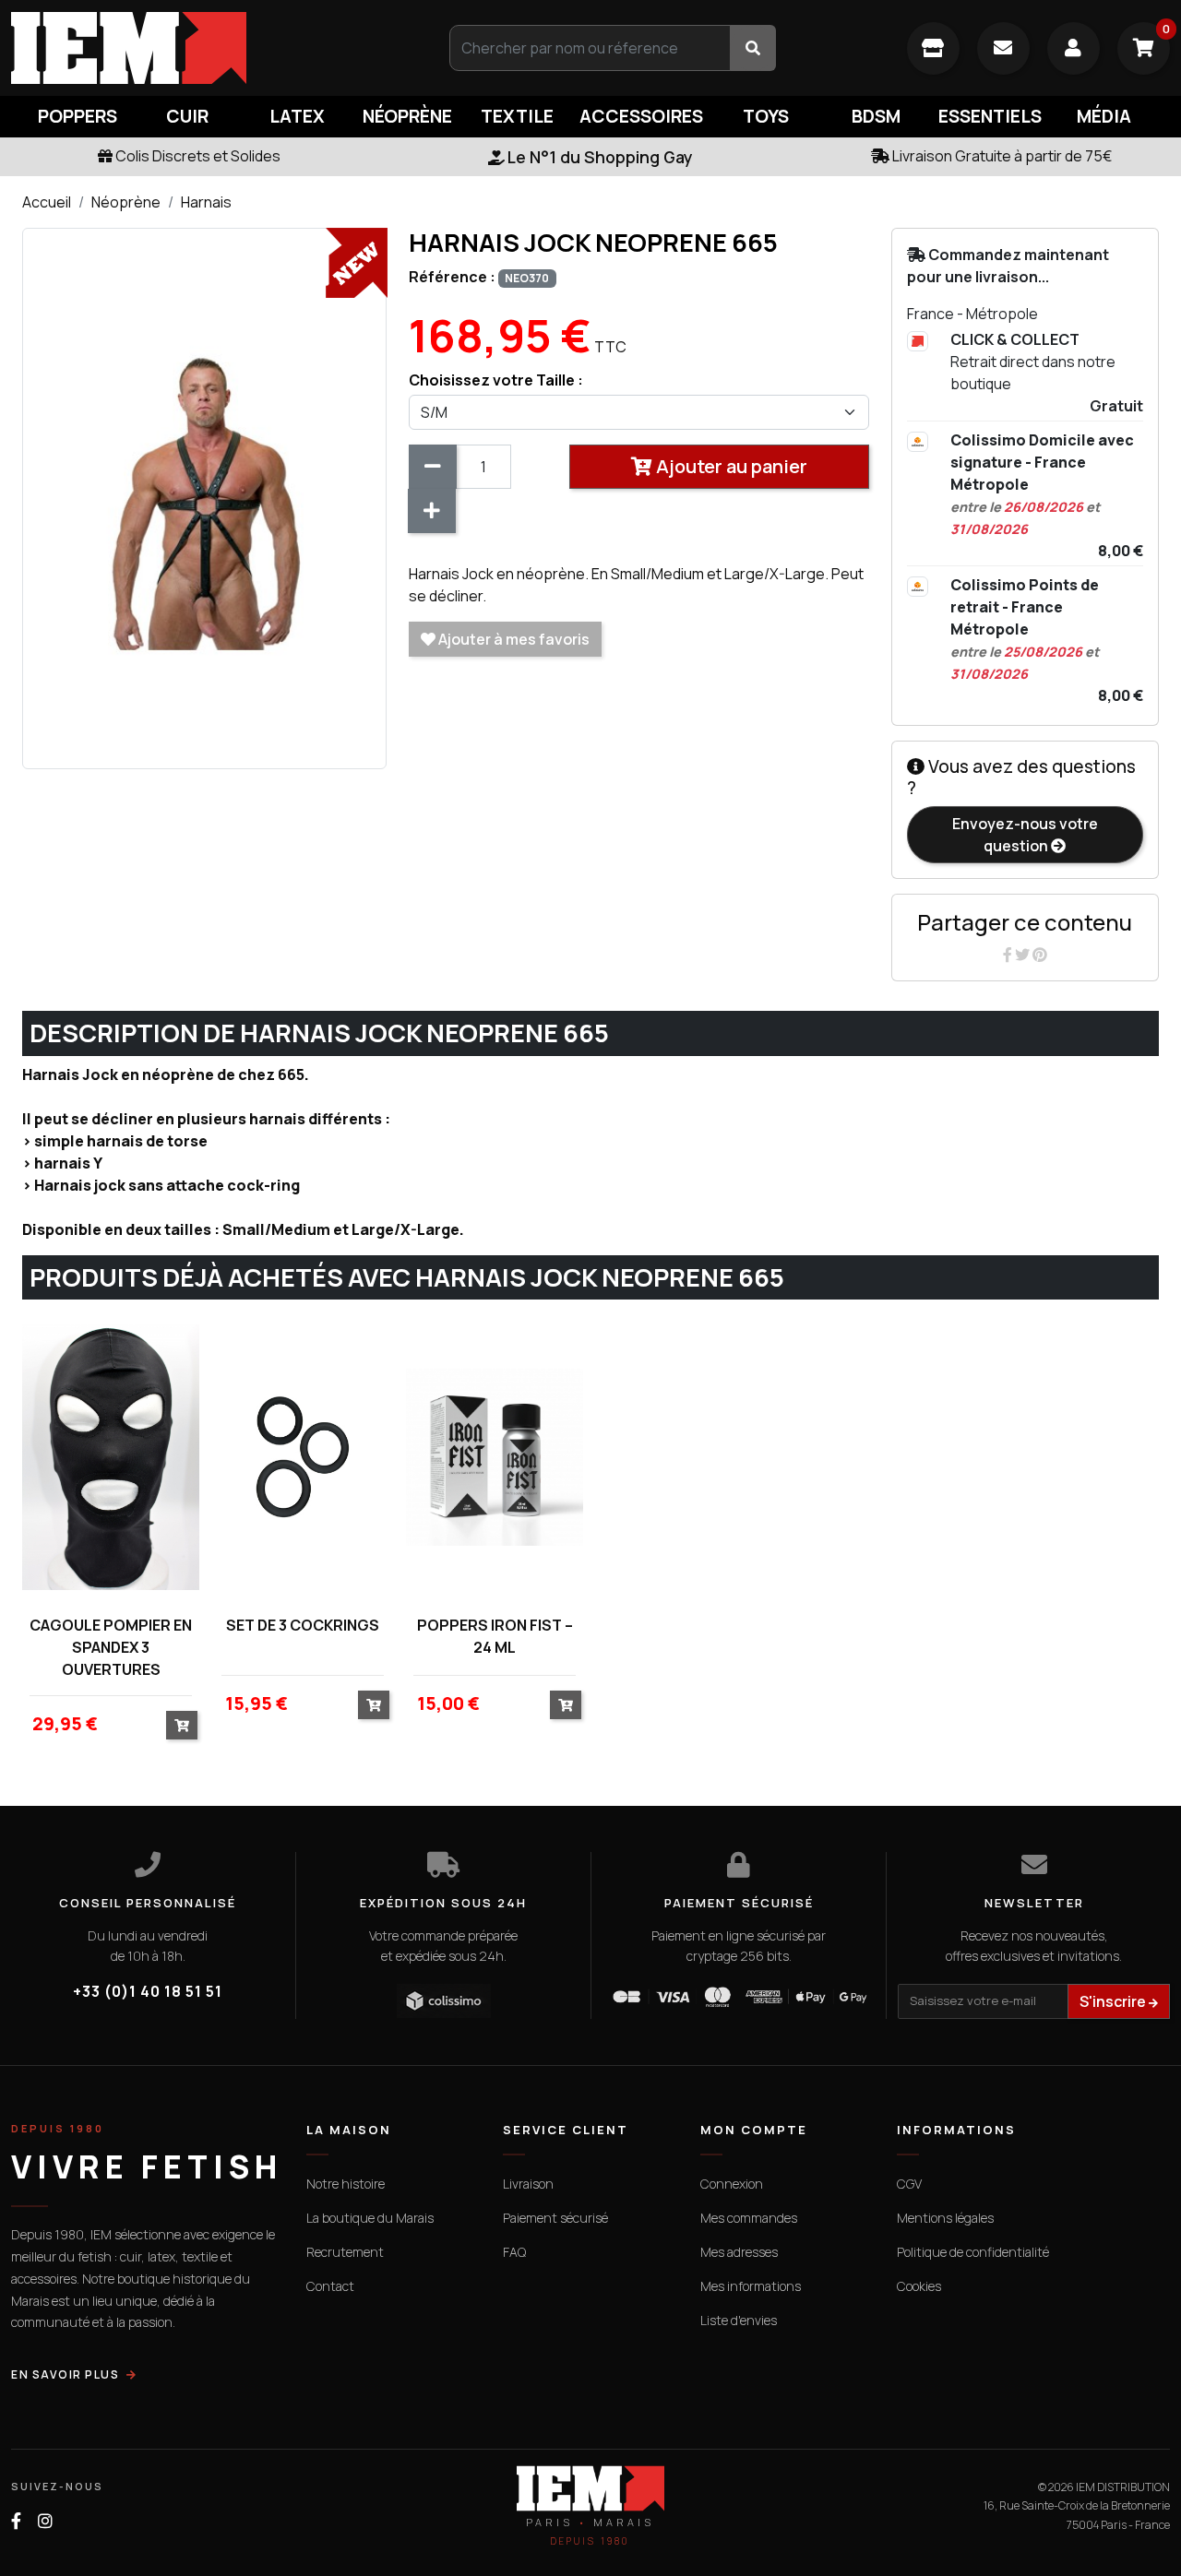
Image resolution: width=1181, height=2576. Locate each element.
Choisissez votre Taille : (496, 380)
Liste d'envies (739, 2320)
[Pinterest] (1040, 955)
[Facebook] (1009, 955)
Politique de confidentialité (973, 2252)
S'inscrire (1114, 2001)
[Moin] (433, 467)
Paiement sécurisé (555, 2218)
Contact (330, 2286)
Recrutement (345, 2252)
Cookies (919, 2286)
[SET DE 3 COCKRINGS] (303, 1457)
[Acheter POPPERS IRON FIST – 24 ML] (566, 1705)
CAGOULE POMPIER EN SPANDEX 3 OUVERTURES (111, 1647)
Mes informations (751, 2286)
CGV (909, 2184)
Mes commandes (749, 2218)
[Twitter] (1024, 955)
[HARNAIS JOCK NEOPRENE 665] (204, 497)
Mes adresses (739, 2252)
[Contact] (1003, 48)
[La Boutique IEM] (933, 48)
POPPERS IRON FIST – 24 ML (495, 1636)
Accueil (47, 202)
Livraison (528, 2184)
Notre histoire (346, 2184)
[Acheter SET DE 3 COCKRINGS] (374, 1705)
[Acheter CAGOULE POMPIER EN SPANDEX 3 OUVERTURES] (182, 1725)
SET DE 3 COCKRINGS (303, 1625)
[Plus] (432, 511)
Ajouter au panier (730, 466)
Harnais (206, 202)
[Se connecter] (1074, 48)
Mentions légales (945, 2218)
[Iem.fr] (197, 48)
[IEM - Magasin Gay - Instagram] (45, 2521)
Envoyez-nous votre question (1025, 835)
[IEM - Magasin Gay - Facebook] (16, 2521)
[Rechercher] (753, 48)
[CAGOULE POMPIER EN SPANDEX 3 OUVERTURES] (111, 1457)
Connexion (732, 2184)
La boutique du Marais (370, 2218)
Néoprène (126, 202)
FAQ (514, 2252)
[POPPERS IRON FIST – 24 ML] (495, 1457)
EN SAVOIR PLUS (65, 2374)
